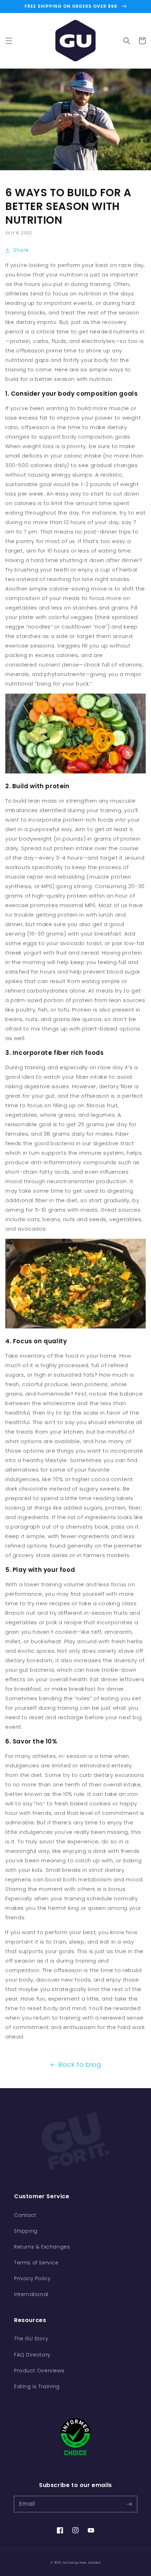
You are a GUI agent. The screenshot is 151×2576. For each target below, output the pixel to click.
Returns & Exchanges (42, 2247)
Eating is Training (37, 2386)
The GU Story (31, 2339)
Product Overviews (39, 2371)
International (31, 2294)
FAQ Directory (32, 2355)
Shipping (26, 2231)
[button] (9, 41)
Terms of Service (36, 2263)
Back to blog (80, 2064)
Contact (25, 2215)
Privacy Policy (32, 2278)
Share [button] (21, 250)
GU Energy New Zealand (81, 2563)
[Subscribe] (129, 2504)
